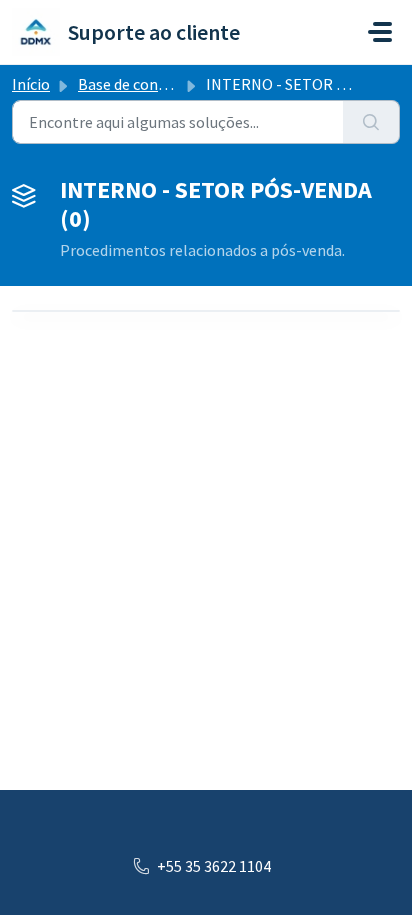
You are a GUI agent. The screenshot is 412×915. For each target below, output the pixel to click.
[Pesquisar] (371, 122)
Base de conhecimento (155, 84)
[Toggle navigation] (380, 32)
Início (31, 84)
